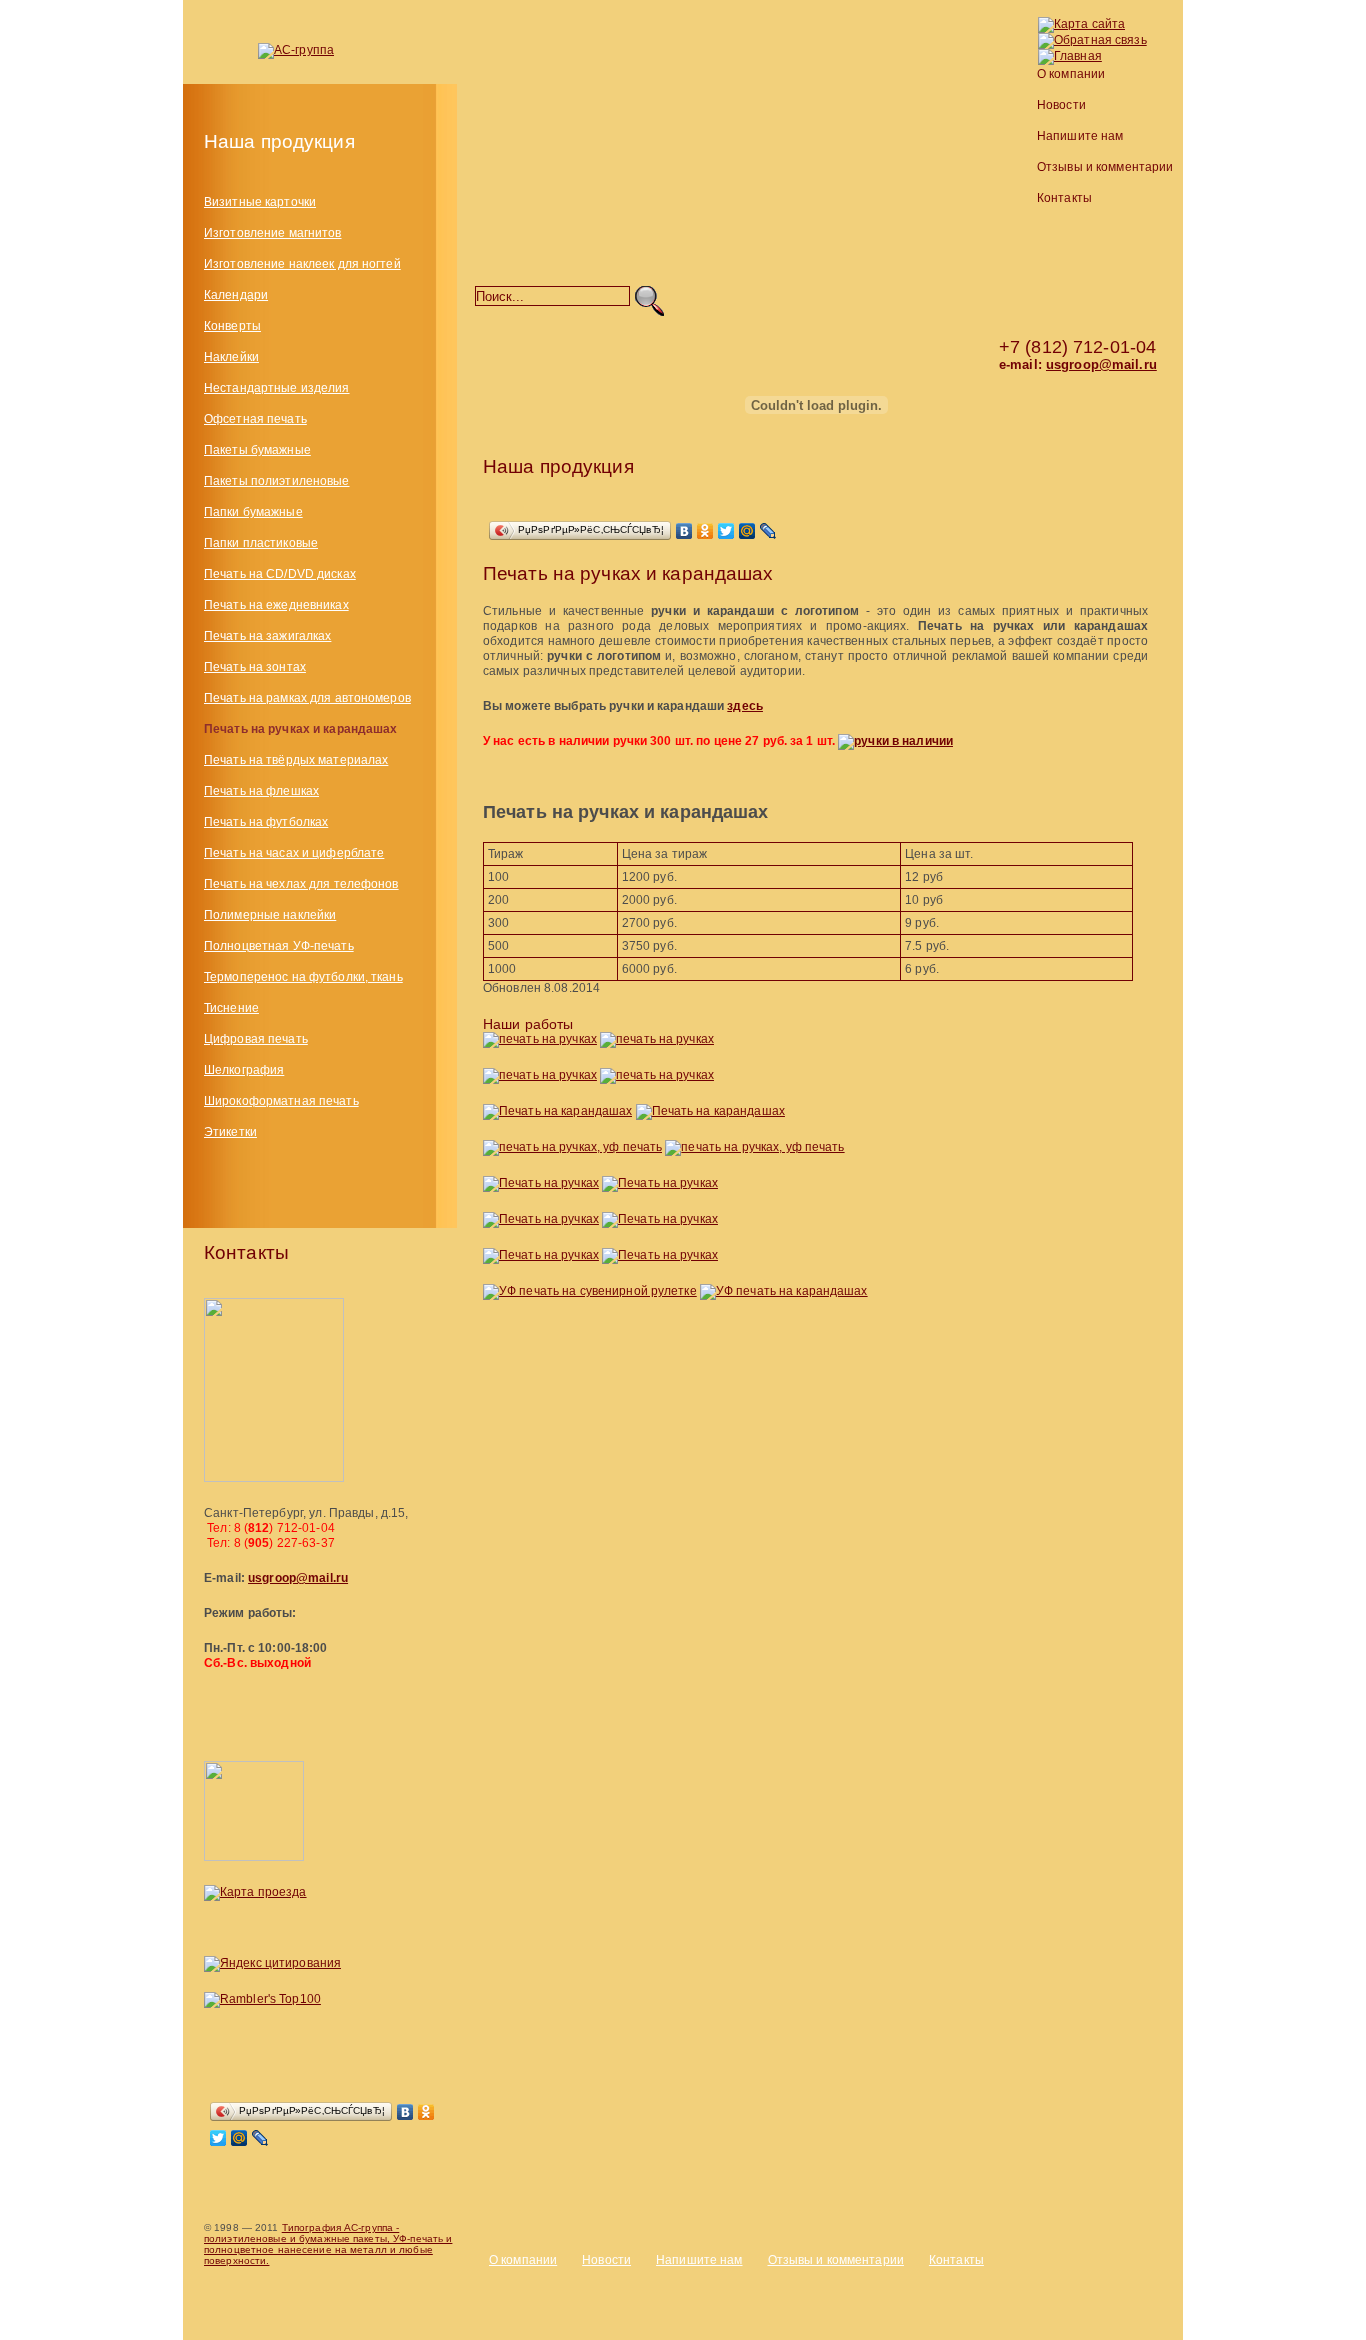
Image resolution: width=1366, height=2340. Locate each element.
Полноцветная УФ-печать (279, 946)
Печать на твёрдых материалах (296, 760)
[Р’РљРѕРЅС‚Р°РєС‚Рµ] (405, 2112)
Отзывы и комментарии (1105, 167)
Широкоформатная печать (281, 1101)
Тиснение (231, 1008)
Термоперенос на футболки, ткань (303, 977)
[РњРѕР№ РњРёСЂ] (239, 2138)
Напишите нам (1080, 136)
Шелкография (244, 1070)
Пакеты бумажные (257, 450)
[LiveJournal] (260, 2138)
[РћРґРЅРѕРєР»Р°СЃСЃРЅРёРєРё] (426, 2112)
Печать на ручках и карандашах (300, 729)
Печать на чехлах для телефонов (301, 884)
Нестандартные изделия (277, 388)
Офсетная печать (255, 419)
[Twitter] (218, 2138)
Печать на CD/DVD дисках (280, 574)
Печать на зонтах (255, 667)
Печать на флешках (261, 791)
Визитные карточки (260, 202)
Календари (236, 295)
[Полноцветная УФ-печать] (843, 408)
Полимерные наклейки (270, 915)
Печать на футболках (266, 822)
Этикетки (230, 1132)
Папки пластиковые (261, 543)
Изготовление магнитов (273, 233)
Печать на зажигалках (267, 636)
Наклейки (231, 357)
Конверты (232, 326)
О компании (1071, 74)
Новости (1061, 105)
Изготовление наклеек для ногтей (302, 264)
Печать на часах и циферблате (294, 853)
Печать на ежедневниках (276, 605)
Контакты (1064, 198)
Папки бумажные (253, 512)
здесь (745, 706)
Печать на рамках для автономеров (307, 698)
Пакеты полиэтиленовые (277, 481)
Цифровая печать (256, 1039)
